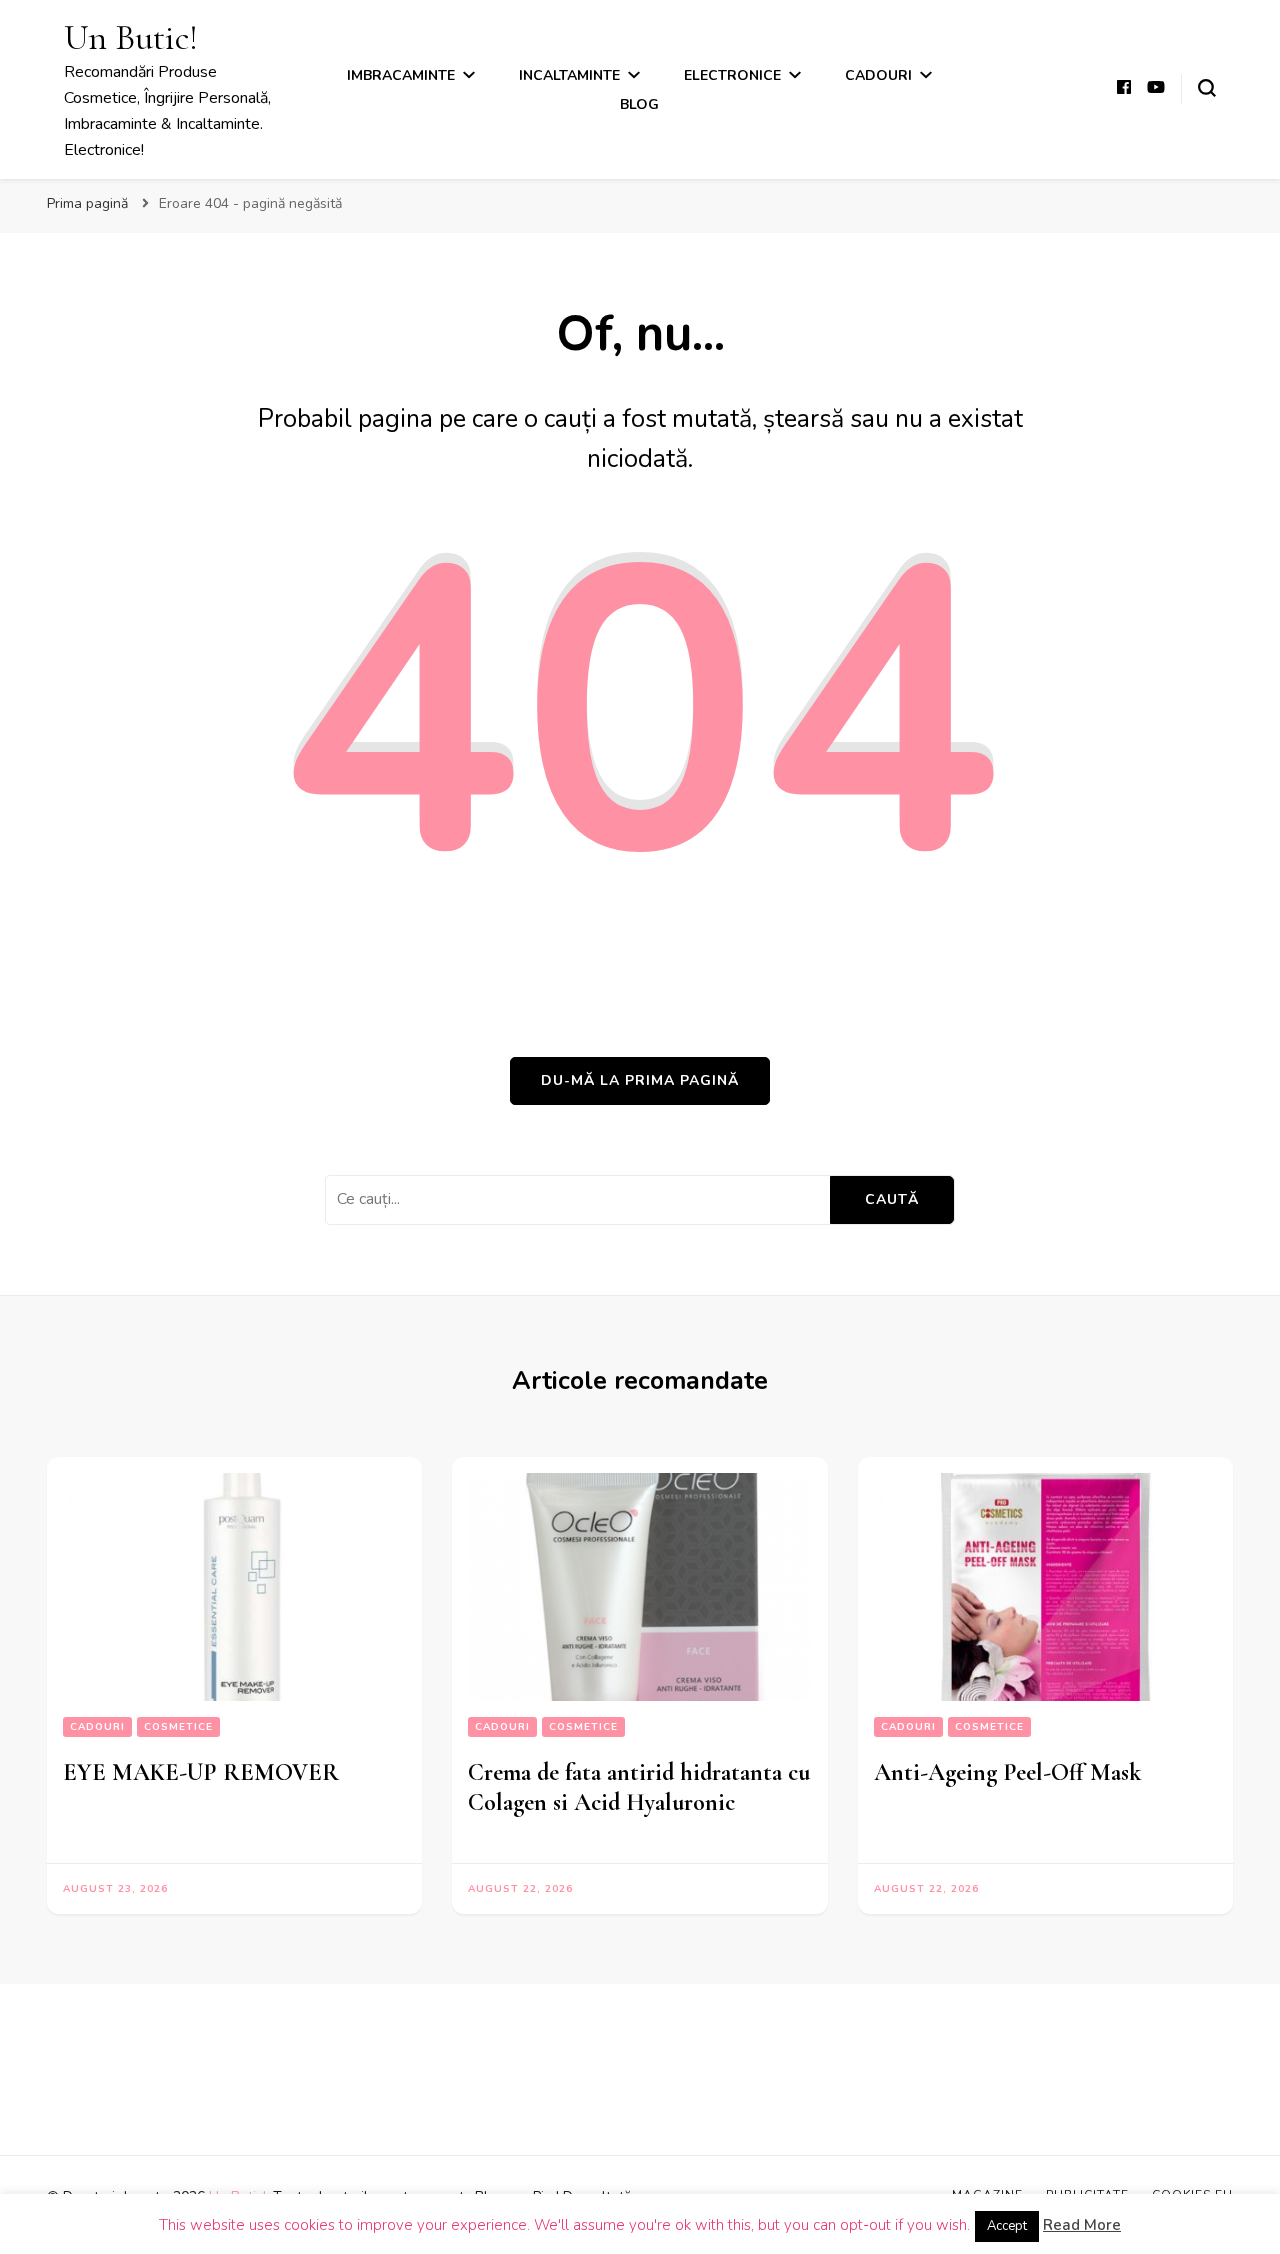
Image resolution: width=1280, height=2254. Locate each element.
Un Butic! (131, 37)
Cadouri (878, 75)
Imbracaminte (401, 75)
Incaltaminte (569, 75)
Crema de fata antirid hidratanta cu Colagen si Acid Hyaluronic (639, 1787)
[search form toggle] (1207, 88)
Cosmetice (178, 1727)
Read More (1082, 2225)
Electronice (732, 75)
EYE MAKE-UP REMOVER (201, 1772)
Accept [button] (1007, 2226)
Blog (639, 104)
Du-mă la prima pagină (640, 1080)
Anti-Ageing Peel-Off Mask (1007, 1772)
